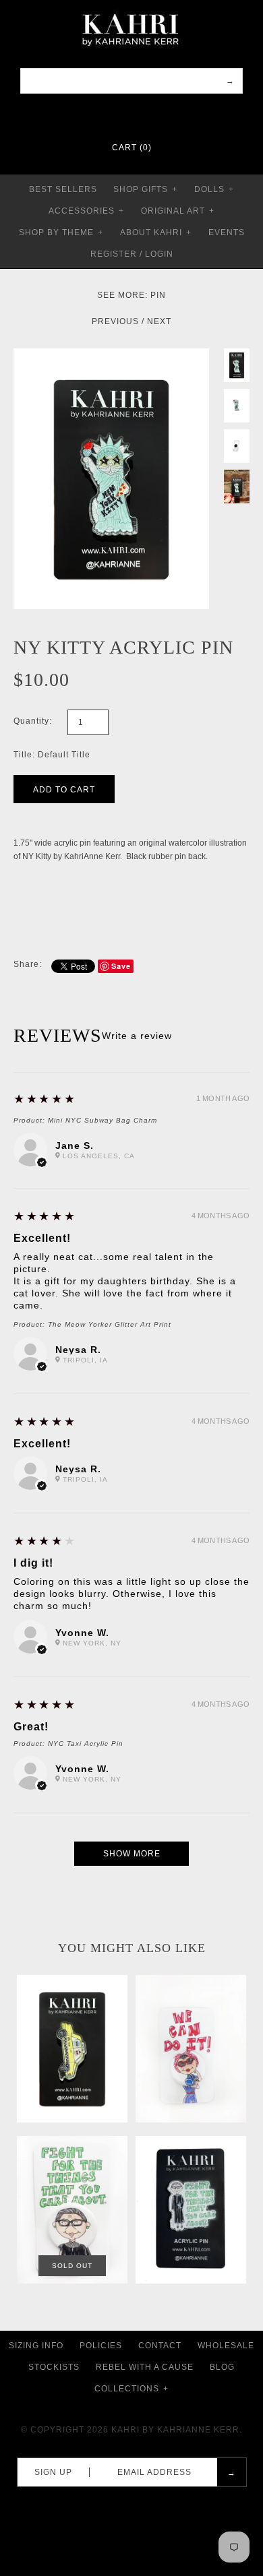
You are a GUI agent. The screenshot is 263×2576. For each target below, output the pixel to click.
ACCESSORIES (86, 211)
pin (158, 295)
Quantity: (33, 721)
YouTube (158, 115)
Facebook (105, 115)
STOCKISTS (54, 2367)
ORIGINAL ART (178, 211)
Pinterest (123, 115)
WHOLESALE (226, 2346)
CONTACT (160, 2346)
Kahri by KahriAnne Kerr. (177, 2430)
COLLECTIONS (131, 2389)
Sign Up (53, 2472)
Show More (132, 1854)
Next (159, 321)
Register (114, 254)
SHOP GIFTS (145, 189)
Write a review (137, 1036)
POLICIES (101, 2346)
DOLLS (214, 189)
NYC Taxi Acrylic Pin (86, 1743)
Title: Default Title (52, 755)
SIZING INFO (36, 2346)
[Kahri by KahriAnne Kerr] (131, 9)
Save (121, 966)
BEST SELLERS (63, 189)
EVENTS (227, 232)
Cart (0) (132, 148)
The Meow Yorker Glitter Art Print (110, 1324)
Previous (115, 321)
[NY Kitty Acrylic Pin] (111, 354)
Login (159, 254)
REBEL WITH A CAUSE (145, 2367)
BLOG (222, 2367)
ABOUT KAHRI (156, 232)
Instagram (140, 115)
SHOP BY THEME (61, 232)
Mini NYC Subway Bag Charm (103, 1120)
